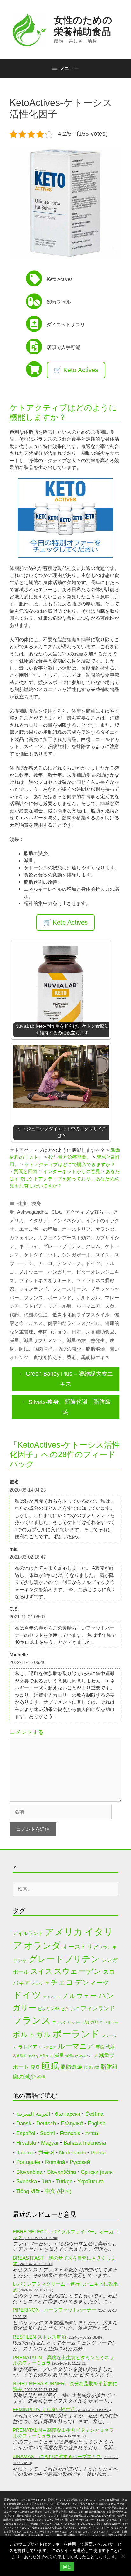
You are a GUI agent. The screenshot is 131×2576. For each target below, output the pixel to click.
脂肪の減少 (69, 1349)
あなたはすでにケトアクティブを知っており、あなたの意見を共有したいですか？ (65, 1178)
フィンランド (33, 1289)
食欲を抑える (48, 1357)
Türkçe (64, 2182)
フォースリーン (69, 1289)
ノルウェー (31, 1272)
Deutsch (46, 2124)
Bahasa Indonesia (85, 2143)
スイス (103, 1255)
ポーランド (60, 1298)
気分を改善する (41, 2056)
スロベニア (40, 1984)
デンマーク (69, 1263)
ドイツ (93, 1263)
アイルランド (28, 1933)
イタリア (38, 1220)
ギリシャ (29, 1246)
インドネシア (67, 1220)
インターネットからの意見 (72, 1171)
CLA (56, 1212)
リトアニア (48, 2047)
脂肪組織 (91, 2067)
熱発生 (98, 1340)
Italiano (25, 2153)
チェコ (45, 1263)
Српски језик (97, 2172)
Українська (90, 2182)
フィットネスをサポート (45, 1280)
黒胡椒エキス (95, 1357)
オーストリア (76, 1229)
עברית (92, 2133)
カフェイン (21, 1238)
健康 (22, 1203)
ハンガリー (60, 1272)
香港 (72, 1357)
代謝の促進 (36, 1315)
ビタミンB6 (49, 2009)
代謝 (14, 1315)
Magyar (50, 2143)
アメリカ (64, 1932)
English (97, 2124)
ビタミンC (70, 2009)
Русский (80, 2162)
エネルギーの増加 (38, 1229)
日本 (76, 1332)
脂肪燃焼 (95, 1349)
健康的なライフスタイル (74, 1323)
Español (26, 2133)
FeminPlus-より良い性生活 (44, 2409)
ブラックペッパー (66, 2022)
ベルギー (111, 2022)
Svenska (27, 2182)
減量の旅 (76, 1340)
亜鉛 (100, 2047)
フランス (33, 1298)
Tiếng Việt (28, 2191)
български (68, 2114)
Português (28, 2162)
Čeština (94, 2114)
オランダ (105, 1229)
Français (70, 2133)
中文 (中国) (58, 2191)
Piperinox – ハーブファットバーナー (55, 2310)
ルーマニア (88, 1306)
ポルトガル (88, 1298)
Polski (98, 2153)
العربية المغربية (33, 2114)
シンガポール (76, 1255)
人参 (110, 1306)
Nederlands (73, 2153)
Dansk (24, 2124)
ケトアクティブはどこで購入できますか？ (70, 1164)
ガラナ (105, 1947)
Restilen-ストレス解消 (39, 2337)
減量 (14, 1340)
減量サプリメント (43, 1340)
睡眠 (24, 1349)
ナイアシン (52, 1997)
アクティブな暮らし (87, 1212)
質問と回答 (26, 1171)
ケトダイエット (41, 1255)
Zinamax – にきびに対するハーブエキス (57, 2456)
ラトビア (33, 1306)
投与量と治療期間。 (70, 1157)
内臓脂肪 (20, 2056)
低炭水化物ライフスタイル (81, 1315)
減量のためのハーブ (81, 2056)
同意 (67, 2566)
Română (55, 2162)
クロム (93, 1246)
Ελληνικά (72, 2124)
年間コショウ (52, 1332)
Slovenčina (29, 2172)
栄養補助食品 (100, 1332)
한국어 (46, 2153)
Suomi (48, 2133)
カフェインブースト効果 (64, 1238)
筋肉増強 (43, 1349)
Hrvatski (26, 2143)
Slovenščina (62, 2172)
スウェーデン (78, 1971)
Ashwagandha (32, 1212)
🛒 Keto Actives (76, 370)
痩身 (36, 1203)
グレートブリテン (62, 1246)
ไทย (46, 2182)
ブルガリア (92, 2022)
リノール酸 (60, 1306)
